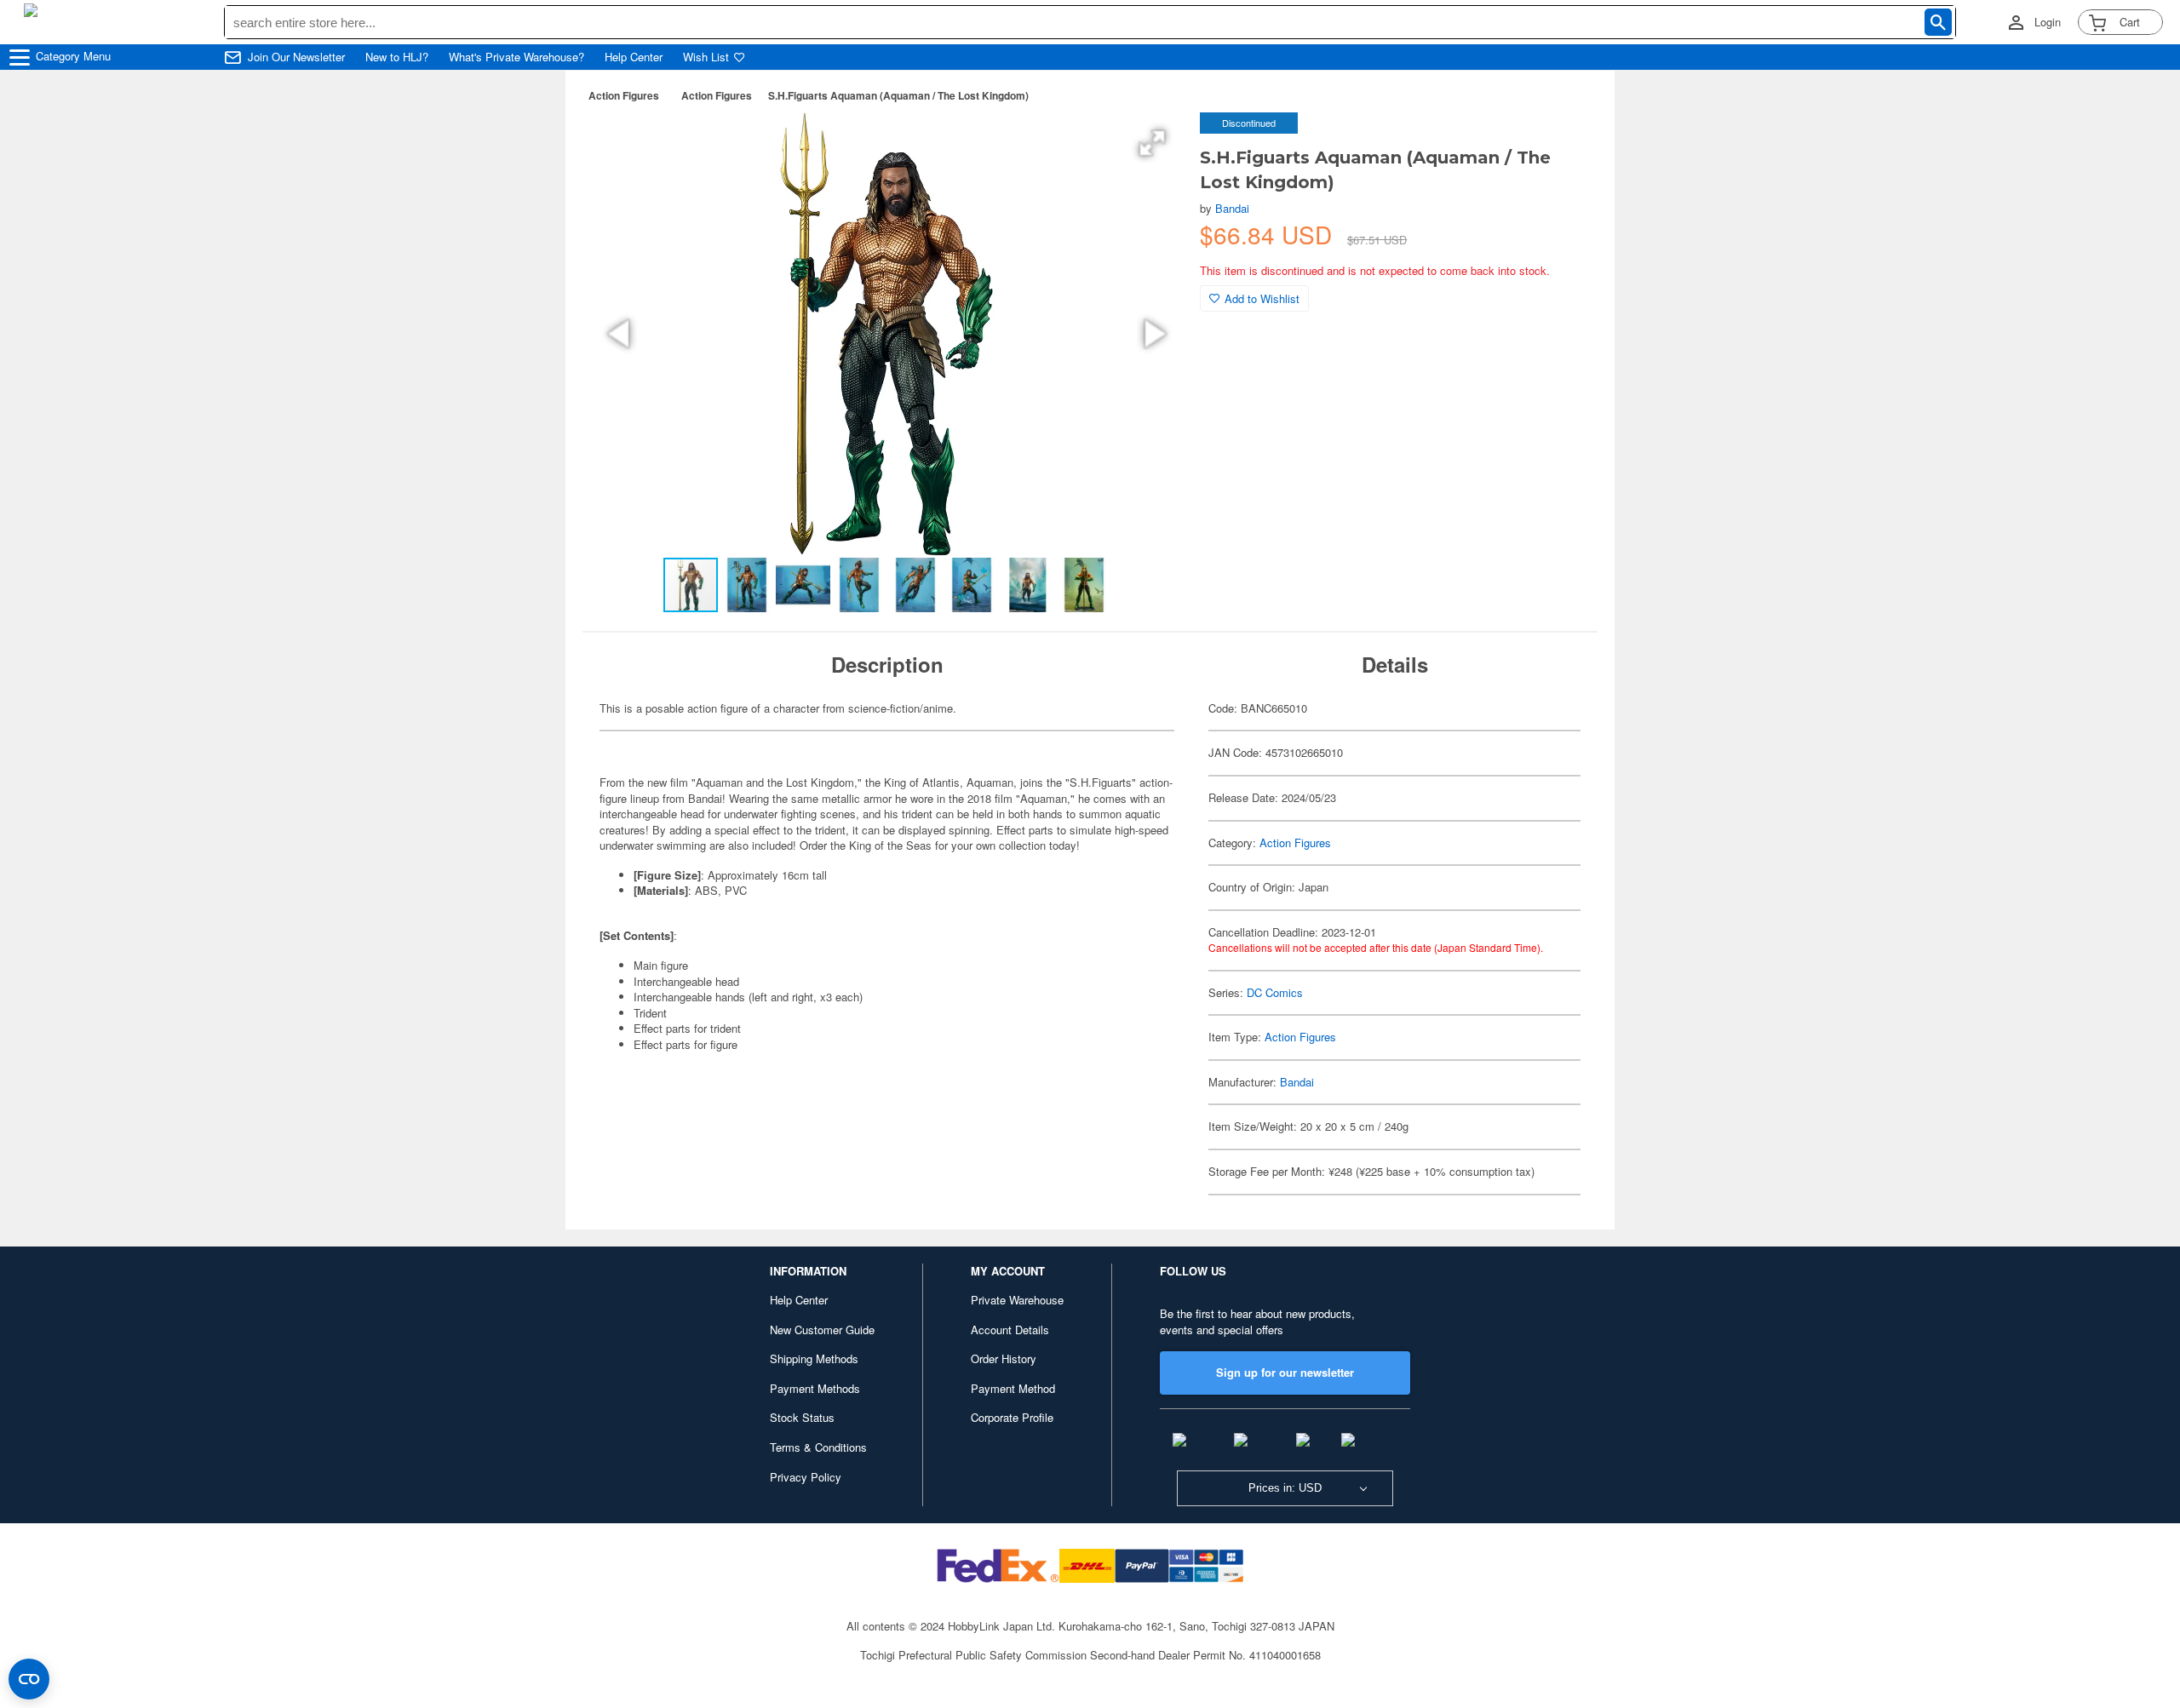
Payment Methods (815, 1388)
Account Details (1010, 1330)
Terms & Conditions (818, 1447)
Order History (1004, 1358)
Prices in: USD (1285, 1488)
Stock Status (802, 1417)
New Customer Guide (822, 1330)
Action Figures (624, 95)
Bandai (1232, 208)
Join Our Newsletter (296, 57)
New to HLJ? (397, 57)
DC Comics (1275, 992)
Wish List (706, 57)
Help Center (634, 57)
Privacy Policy (806, 1477)
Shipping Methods (814, 1358)
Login (2048, 22)
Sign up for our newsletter (1285, 1372)
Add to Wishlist (1262, 298)
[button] (1152, 143)
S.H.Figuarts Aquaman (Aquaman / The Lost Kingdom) (898, 95)
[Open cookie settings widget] (29, 1679)
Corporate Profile (1012, 1417)
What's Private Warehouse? (516, 57)
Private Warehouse (1017, 1300)
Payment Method (1013, 1388)
